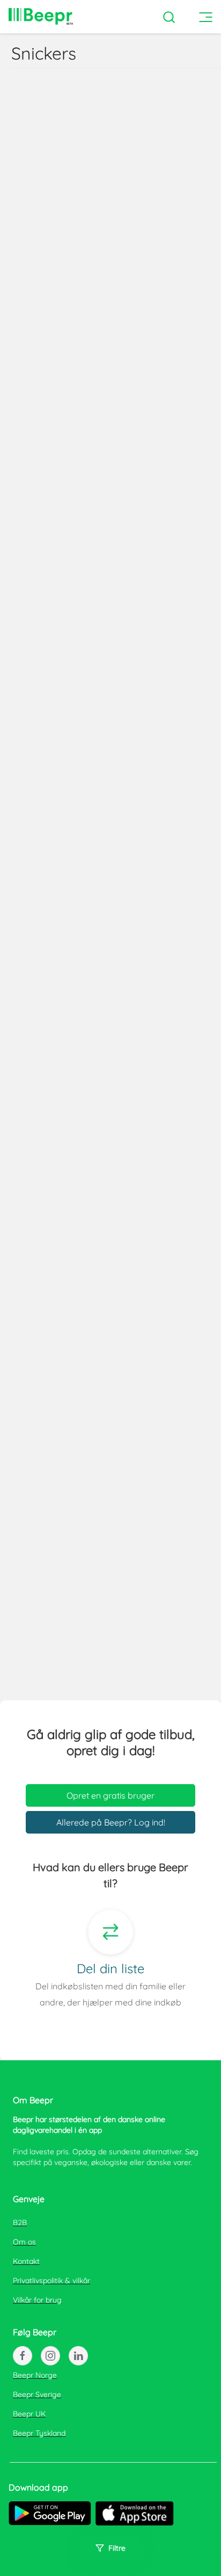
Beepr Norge (35, 2375)
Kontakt (26, 2261)
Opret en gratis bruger (110, 1795)
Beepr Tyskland (39, 2433)
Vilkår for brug (37, 2300)
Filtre (117, 2548)
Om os (24, 2242)
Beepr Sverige (37, 2394)
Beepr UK (29, 2414)
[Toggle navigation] (210, 17)
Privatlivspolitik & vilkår (51, 2281)
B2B (20, 2223)
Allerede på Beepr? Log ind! (111, 1822)
